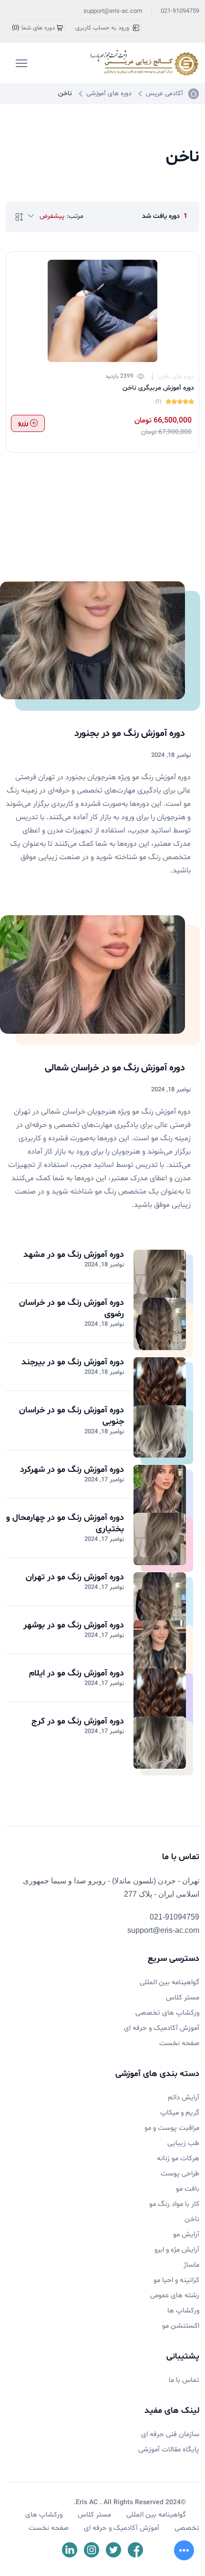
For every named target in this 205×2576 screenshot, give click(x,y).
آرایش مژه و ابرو (177, 2250)
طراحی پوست (180, 2174)
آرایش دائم (184, 2098)
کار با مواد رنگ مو (174, 2204)
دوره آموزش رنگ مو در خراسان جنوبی (72, 1416)
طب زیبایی (183, 2143)
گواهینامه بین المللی (169, 1983)
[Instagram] (92, 2550)
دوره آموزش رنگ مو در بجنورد (130, 734)
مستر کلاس (183, 1998)
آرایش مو (186, 2235)
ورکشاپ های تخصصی (167, 2013)
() (33, 28)
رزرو (24, 423)
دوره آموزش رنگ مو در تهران (75, 1577)
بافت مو (188, 2189)
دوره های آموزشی (109, 93)
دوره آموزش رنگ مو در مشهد (74, 1255)
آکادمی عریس (164, 93)
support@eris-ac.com (113, 11)
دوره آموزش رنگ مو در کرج (78, 1721)
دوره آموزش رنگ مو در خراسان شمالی (115, 1068)
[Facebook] (135, 2550)
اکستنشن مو (181, 2326)
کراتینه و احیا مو (176, 2280)
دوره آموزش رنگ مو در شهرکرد (72, 1470)
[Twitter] (113, 2550)
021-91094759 (180, 11)
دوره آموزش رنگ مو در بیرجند (73, 1362)
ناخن (192, 2219)
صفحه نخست (179, 2043)
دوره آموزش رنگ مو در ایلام (77, 1673)
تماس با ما (184, 2380)
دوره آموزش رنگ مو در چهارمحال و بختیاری (65, 1523)
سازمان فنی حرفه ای (170, 2434)
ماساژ (191, 2265)
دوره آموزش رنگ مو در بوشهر (74, 1625)
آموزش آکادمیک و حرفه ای (162, 2028)
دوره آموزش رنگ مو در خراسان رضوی (72, 1308)
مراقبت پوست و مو (172, 2128)
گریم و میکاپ (180, 2113)
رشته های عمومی (175, 2296)
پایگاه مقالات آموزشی (169, 2450)
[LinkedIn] (70, 2550)
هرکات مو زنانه (178, 2159)
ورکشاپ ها (183, 2311)
